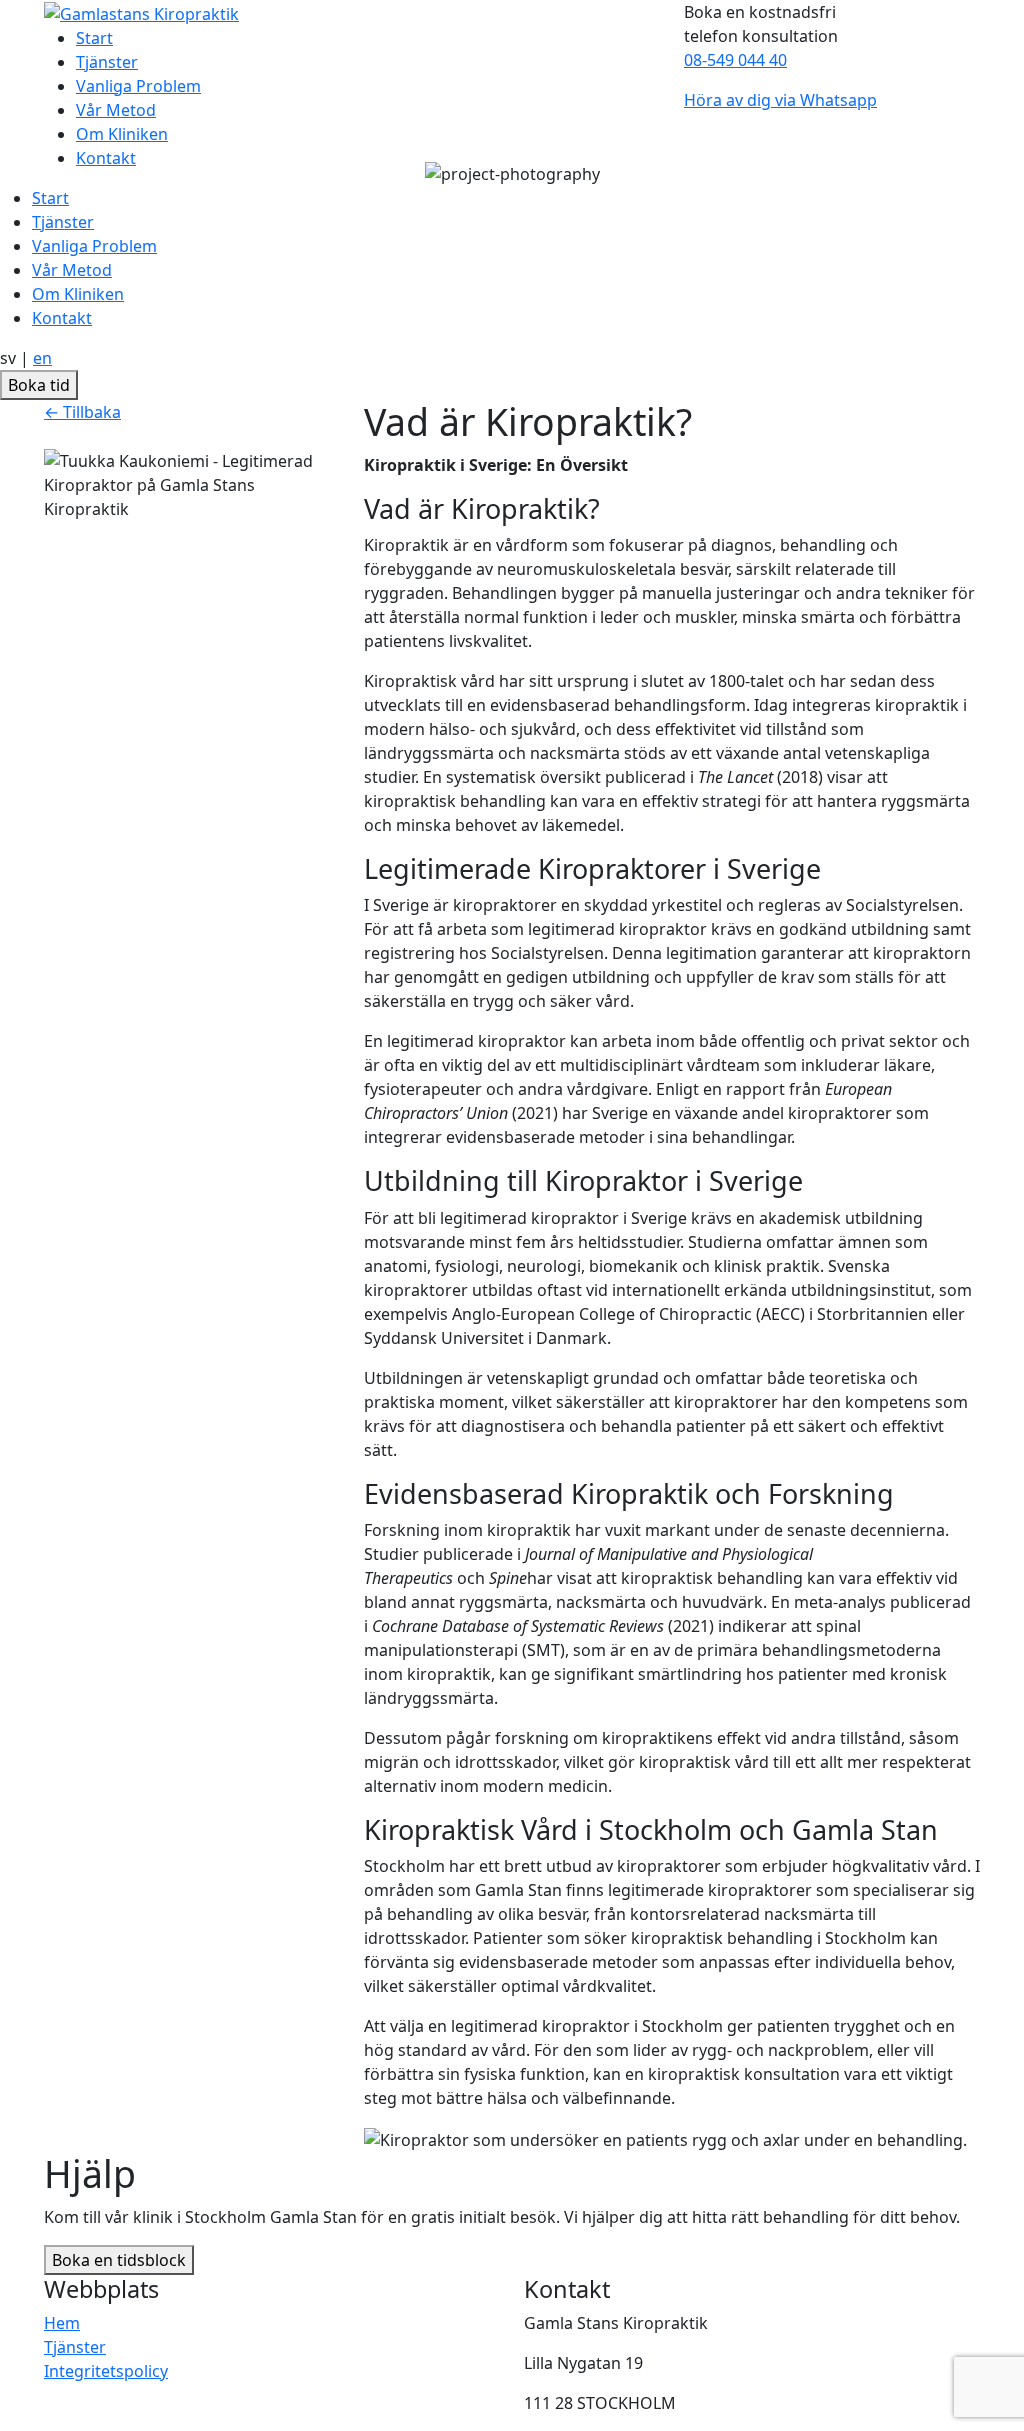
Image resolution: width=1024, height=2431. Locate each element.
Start (50, 198)
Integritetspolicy (106, 2371)
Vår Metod (72, 270)
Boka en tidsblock (119, 2260)
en (42, 358)
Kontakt (62, 318)
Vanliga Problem (94, 246)
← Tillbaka (82, 412)
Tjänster (63, 222)
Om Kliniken (78, 294)
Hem (62, 2323)
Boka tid (39, 385)
